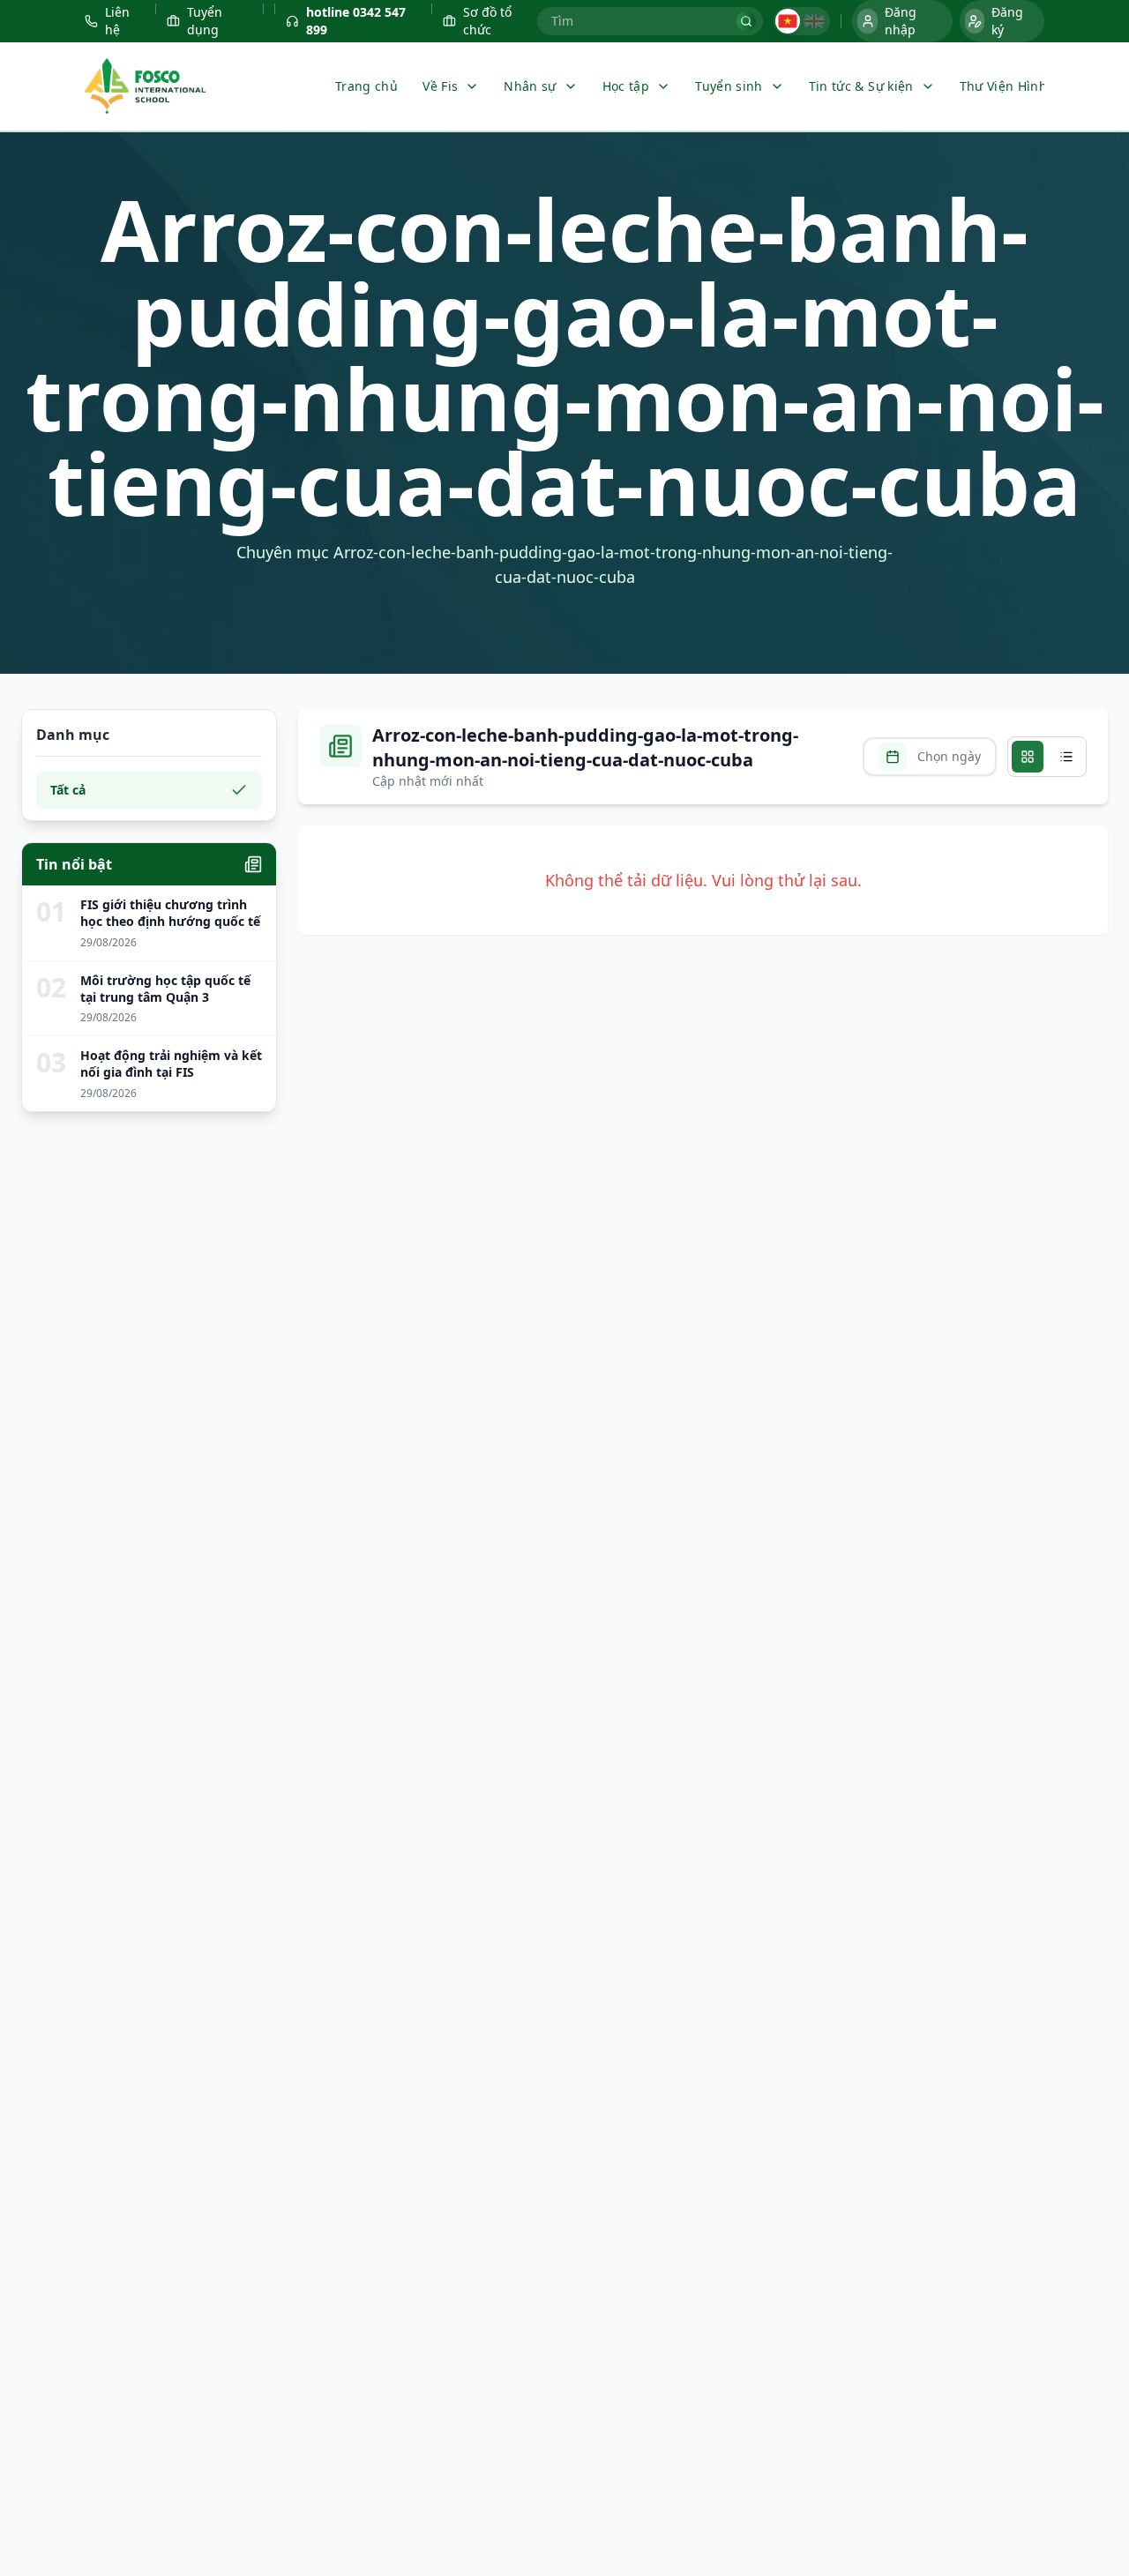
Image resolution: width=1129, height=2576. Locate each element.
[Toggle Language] (802, 21)
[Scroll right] (1028, 86)
